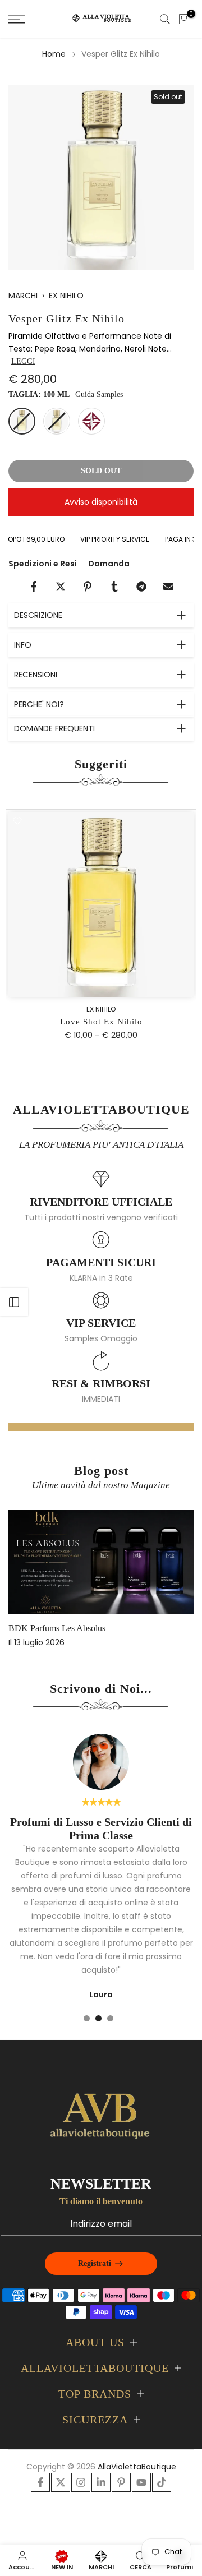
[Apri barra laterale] (14, 1302)
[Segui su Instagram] (81, 2482)
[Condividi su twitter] (61, 587)
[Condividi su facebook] (34, 587)
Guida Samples (99, 394)
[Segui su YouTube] (141, 2482)
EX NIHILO (66, 296)
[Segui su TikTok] (162, 2482)
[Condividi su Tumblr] (114, 587)
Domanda (109, 564)
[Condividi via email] (168, 587)
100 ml (22, 421)
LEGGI (23, 361)
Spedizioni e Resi (43, 564)
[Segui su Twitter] (61, 2482)
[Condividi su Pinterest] (88, 587)
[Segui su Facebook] (40, 2482)
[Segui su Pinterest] (121, 2482)
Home (54, 54)
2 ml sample (91, 421)
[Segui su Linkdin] (101, 2482)
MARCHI (23, 296)
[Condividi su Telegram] (141, 587)
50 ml (57, 421)
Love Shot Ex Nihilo (101, 1022)
